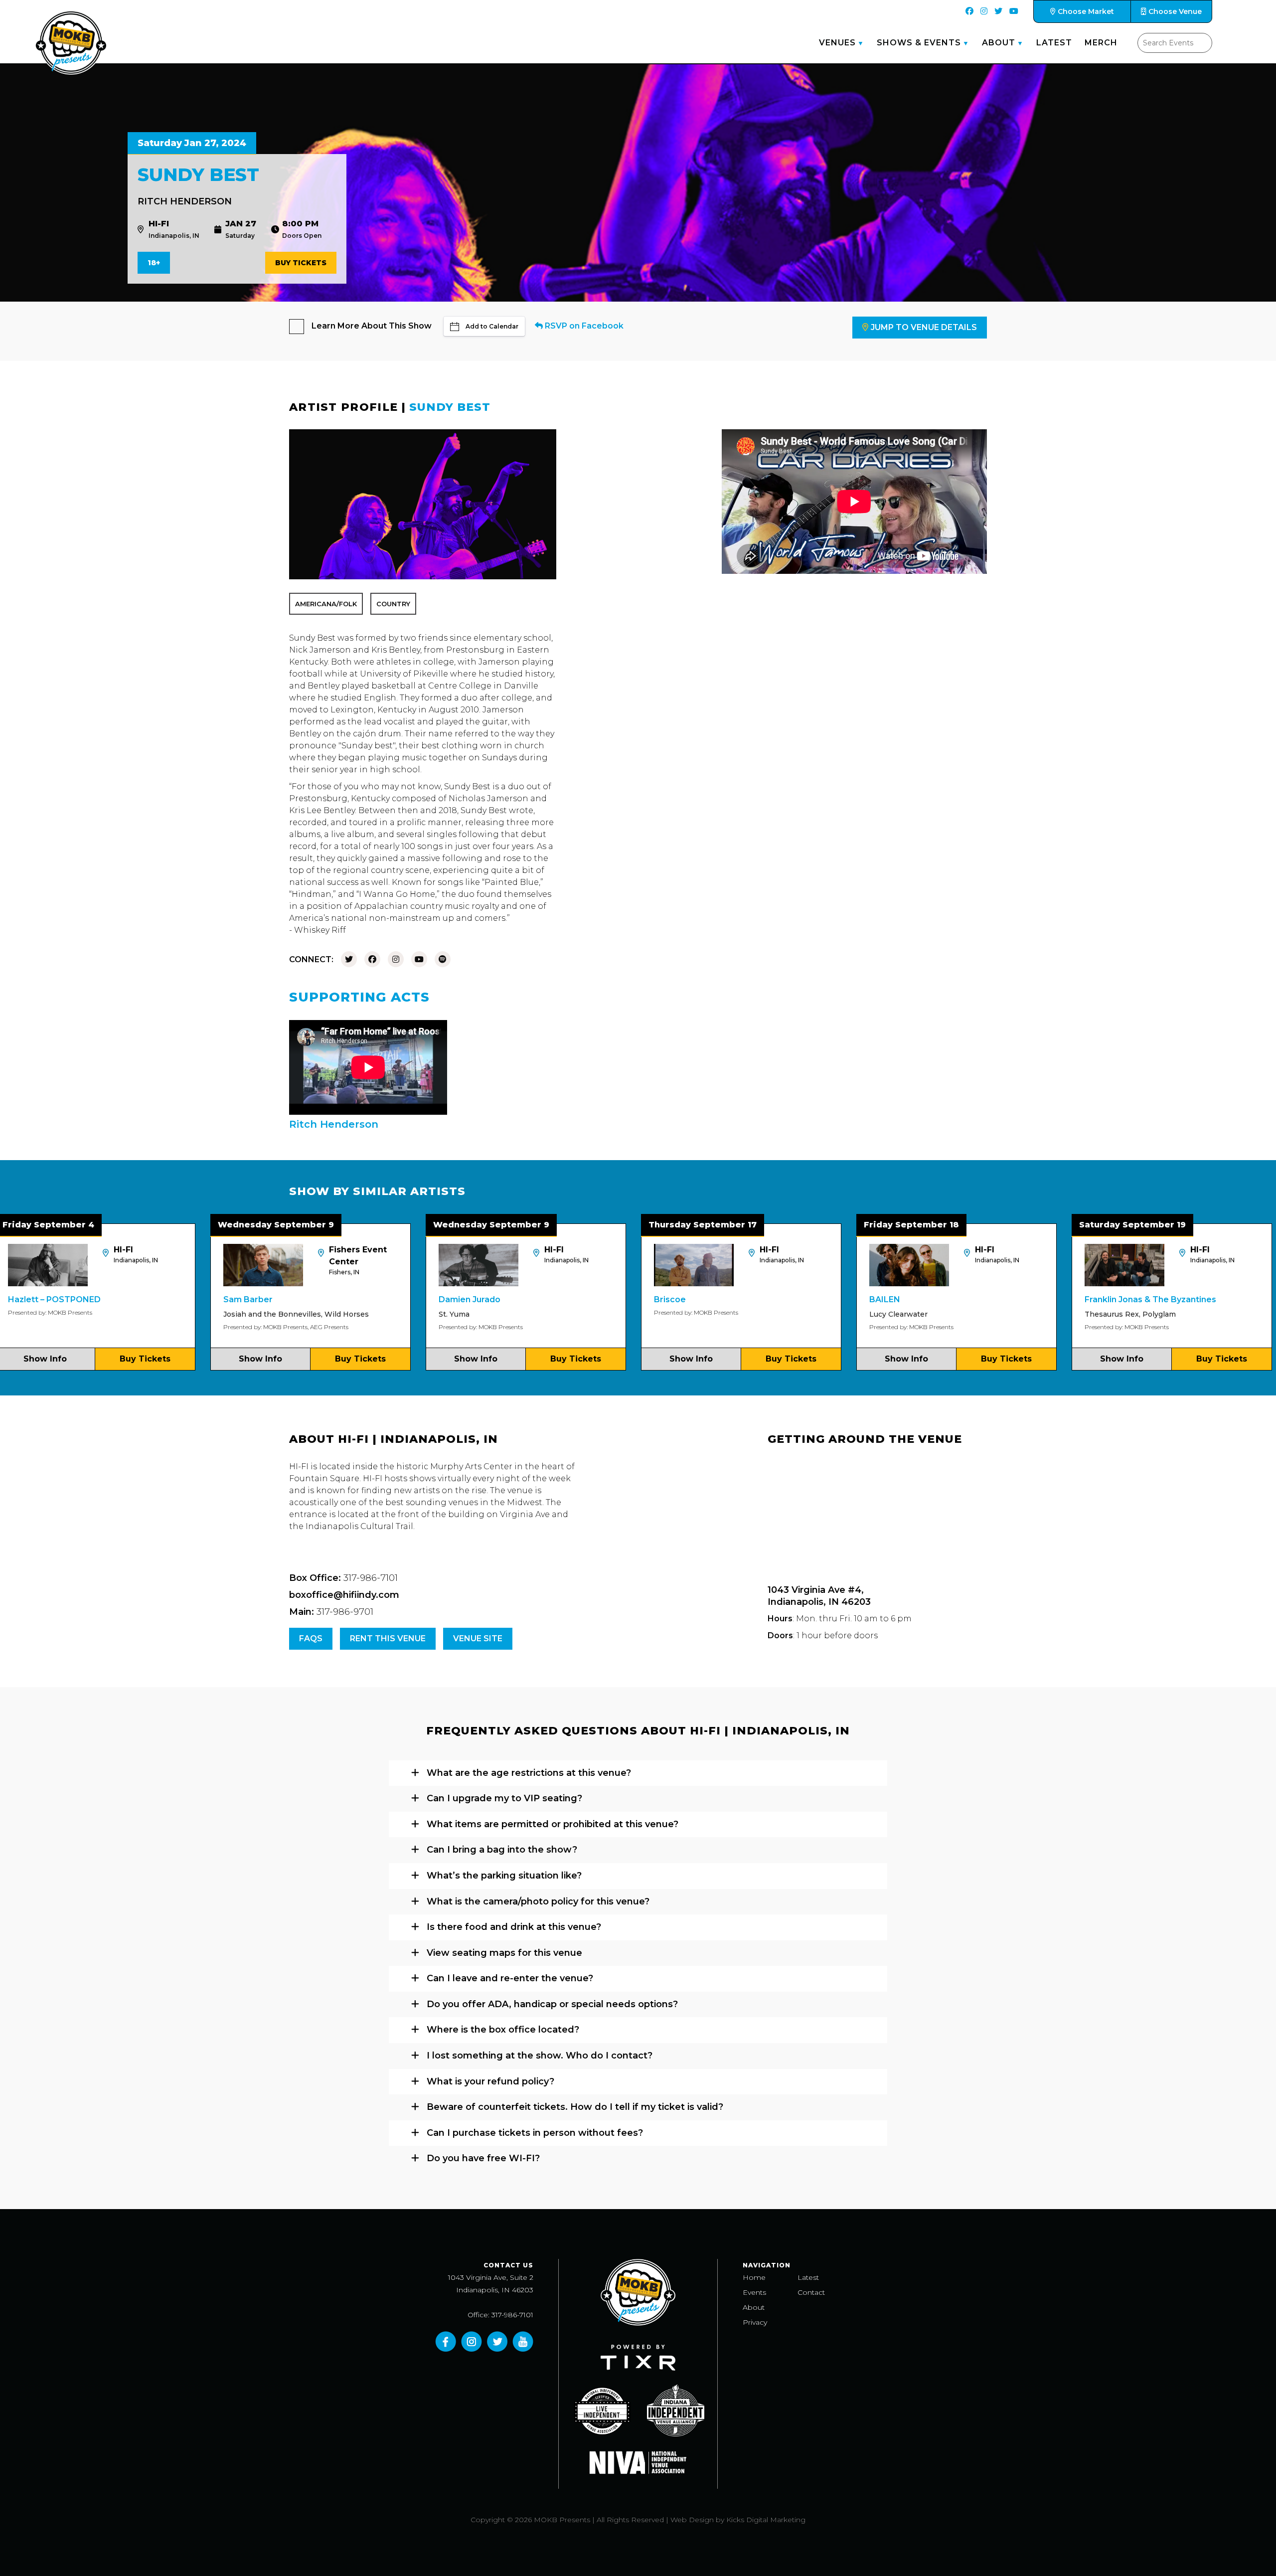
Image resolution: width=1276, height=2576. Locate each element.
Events (754, 2292)
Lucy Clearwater (784, 1314)
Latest (1054, 43)
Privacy (755, 2322)
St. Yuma (339, 1314)
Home (754, 2277)
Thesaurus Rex (997, 1314)
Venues (837, 43)
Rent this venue (388, 1638)
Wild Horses (232, 1314)
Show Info (146, 1359)
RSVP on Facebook (583, 326)
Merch (1101, 43)
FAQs (311, 1638)
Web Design (692, 2520)
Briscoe (555, 1299)
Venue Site (478, 1638)
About (999, 43)
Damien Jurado (355, 1299)
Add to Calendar (492, 326)
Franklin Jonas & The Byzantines (1036, 1299)
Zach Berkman (1212, 1314)
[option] (196, 1297)
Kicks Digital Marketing (766, 2520)
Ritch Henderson (185, 201)
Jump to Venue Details (924, 327)
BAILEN (770, 1299)
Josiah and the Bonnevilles (158, 1314)
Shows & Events (919, 43)
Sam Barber (133, 1299)
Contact (811, 2292)
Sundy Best (450, 407)
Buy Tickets (301, 263)
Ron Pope (1205, 1299)
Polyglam (1044, 1314)
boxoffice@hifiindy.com (344, 1595)
